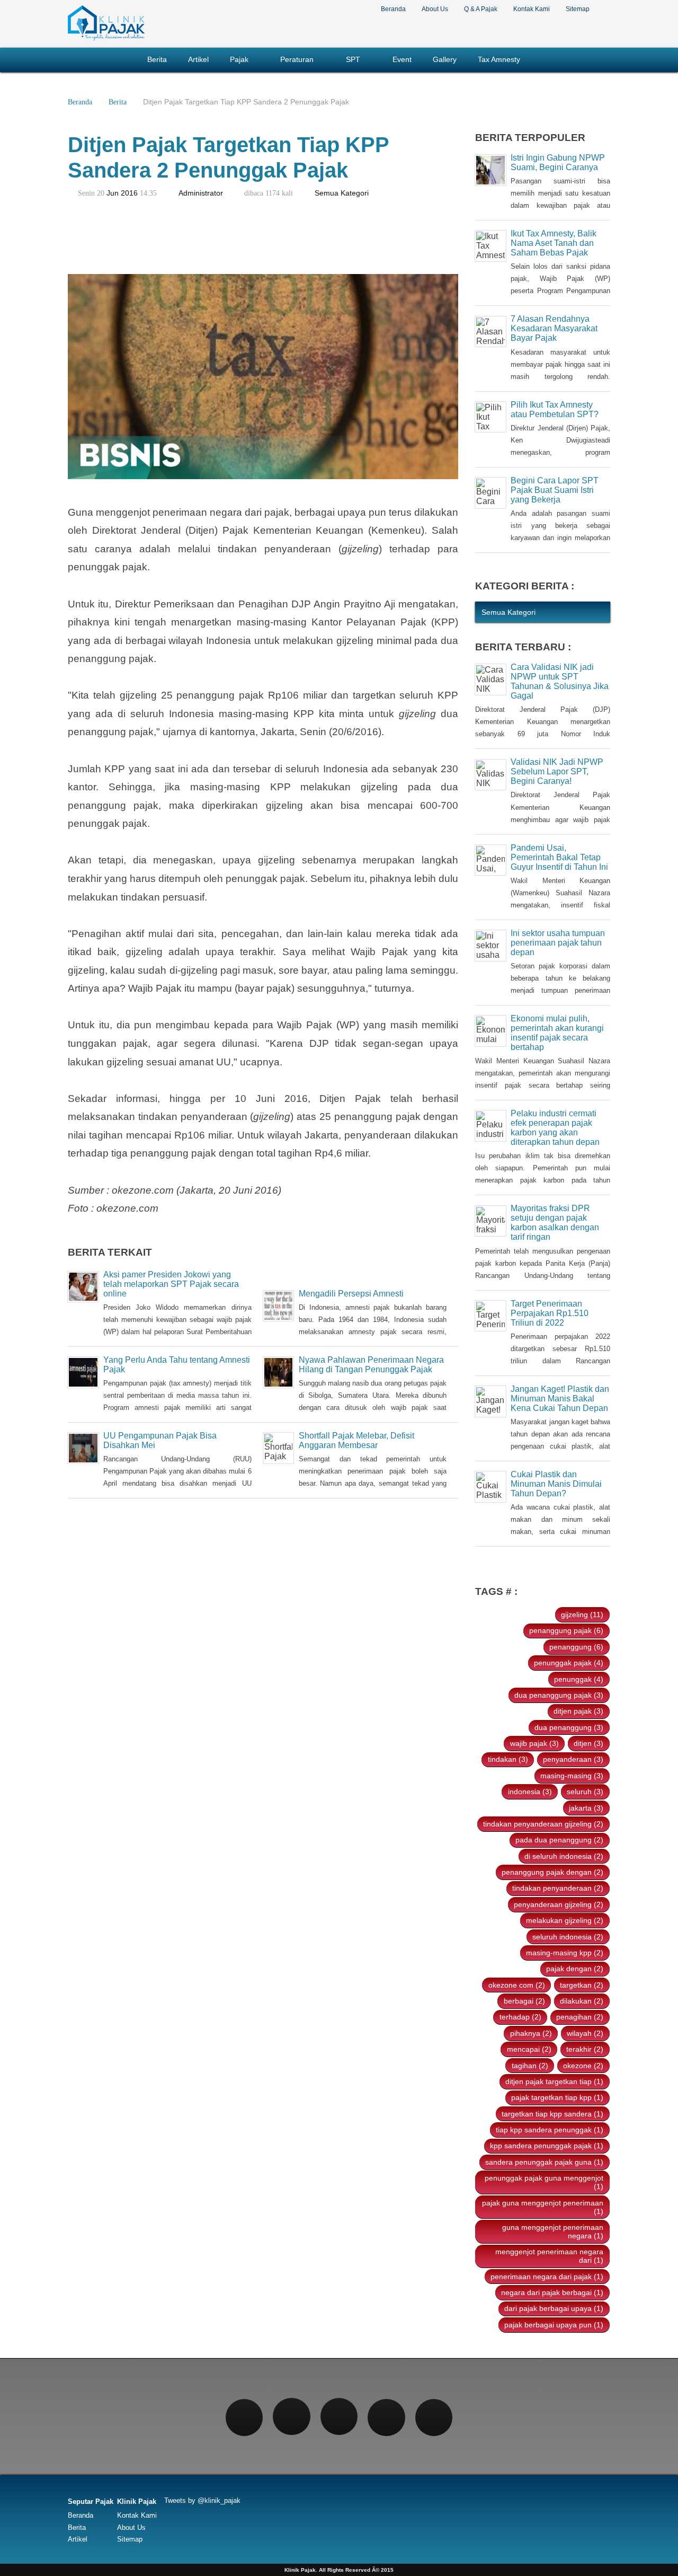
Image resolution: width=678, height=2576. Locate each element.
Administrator (201, 193)
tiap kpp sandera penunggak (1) (550, 2130)
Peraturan (297, 60)
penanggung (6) (576, 1647)
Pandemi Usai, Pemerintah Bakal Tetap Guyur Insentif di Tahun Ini (559, 857)
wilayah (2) (585, 2033)
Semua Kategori (342, 193)
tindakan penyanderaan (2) (558, 1888)
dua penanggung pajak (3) (559, 1695)
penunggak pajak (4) (569, 1663)
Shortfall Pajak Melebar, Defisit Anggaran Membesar (356, 1440)
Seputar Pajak (91, 2502)
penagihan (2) (580, 2017)
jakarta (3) (586, 1808)
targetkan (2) (582, 1985)
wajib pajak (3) (534, 1743)
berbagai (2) (524, 2001)
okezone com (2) (517, 1985)
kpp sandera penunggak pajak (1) (547, 2146)
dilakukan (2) (582, 2001)
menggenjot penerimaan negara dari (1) (549, 2256)
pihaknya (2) (531, 2033)
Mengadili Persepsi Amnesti (351, 1294)
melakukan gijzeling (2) (565, 1920)
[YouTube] (434, 2418)
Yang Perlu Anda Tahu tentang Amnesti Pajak (177, 1365)
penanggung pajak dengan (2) (552, 1872)
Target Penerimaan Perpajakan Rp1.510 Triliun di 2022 (550, 1313)
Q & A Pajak (481, 9)
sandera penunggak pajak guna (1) (544, 2162)
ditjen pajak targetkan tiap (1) (554, 2081)
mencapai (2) (529, 2049)
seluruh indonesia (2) (568, 1937)
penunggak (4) (579, 1679)
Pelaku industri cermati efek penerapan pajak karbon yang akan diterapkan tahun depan (555, 1128)
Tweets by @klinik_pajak (202, 2500)
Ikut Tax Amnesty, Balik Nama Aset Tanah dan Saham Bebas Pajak (554, 243)
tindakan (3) (508, 1759)
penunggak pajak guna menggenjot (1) (544, 2182)
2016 (129, 193)
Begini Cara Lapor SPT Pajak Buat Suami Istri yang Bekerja (555, 490)
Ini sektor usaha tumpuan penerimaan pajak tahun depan (558, 943)
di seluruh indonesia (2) (564, 1856)
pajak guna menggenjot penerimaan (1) (543, 2207)
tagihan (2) (530, 2066)
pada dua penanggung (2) (559, 1840)
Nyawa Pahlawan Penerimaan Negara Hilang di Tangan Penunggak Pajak (371, 1365)
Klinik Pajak (137, 2502)
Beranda (393, 9)
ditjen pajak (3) (578, 1711)
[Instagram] (339, 2416)
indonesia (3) (530, 1792)
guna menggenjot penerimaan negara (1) (553, 2231)
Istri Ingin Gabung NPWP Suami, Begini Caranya (558, 162)
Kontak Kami (532, 9)
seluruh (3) (585, 1792)
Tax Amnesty (499, 60)
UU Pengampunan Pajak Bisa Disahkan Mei (160, 1440)
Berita (157, 60)
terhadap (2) (520, 2017)
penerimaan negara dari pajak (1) (547, 2277)
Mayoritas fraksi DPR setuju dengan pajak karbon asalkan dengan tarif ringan (555, 1223)
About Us (435, 9)
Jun (113, 193)
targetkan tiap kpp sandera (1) (552, 2114)
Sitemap (578, 9)
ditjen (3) (588, 1743)
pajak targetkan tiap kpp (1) (557, 2097)
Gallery (445, 60)
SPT (353, 60)
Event (402, 60)
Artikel (198, 60)
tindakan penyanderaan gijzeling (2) (543, 1824)
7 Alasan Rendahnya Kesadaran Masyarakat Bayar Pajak (554, 328)
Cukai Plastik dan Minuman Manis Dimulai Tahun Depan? (556, 1484)
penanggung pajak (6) (566, 1630)
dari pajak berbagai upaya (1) (554, 2308)
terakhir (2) (585, 2049)
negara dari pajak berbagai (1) (552, 2292)
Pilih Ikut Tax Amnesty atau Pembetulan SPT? (555, 409)
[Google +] (386, 2418)
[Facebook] (244, 2418)
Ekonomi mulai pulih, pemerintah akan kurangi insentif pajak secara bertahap (557, 1033)
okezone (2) (583, 2066)
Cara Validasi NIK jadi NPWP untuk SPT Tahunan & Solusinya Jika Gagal (560, 681)
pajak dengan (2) (575, 1969)
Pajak (239, 60)
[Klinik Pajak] (106, 39)
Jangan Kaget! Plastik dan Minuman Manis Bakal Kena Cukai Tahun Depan (560, 1399)
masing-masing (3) (572, 1776)
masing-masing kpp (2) (565, 1953)
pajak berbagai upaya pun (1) (554, 2325)
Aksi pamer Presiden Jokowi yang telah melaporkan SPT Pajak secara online (171, 1284)
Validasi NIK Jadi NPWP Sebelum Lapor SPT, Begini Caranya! (557, 771)
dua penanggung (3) (569, 1727)
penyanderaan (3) (573, 1759)
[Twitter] (291, 2416)
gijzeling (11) (582, 1615)
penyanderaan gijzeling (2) (559, 1904)
